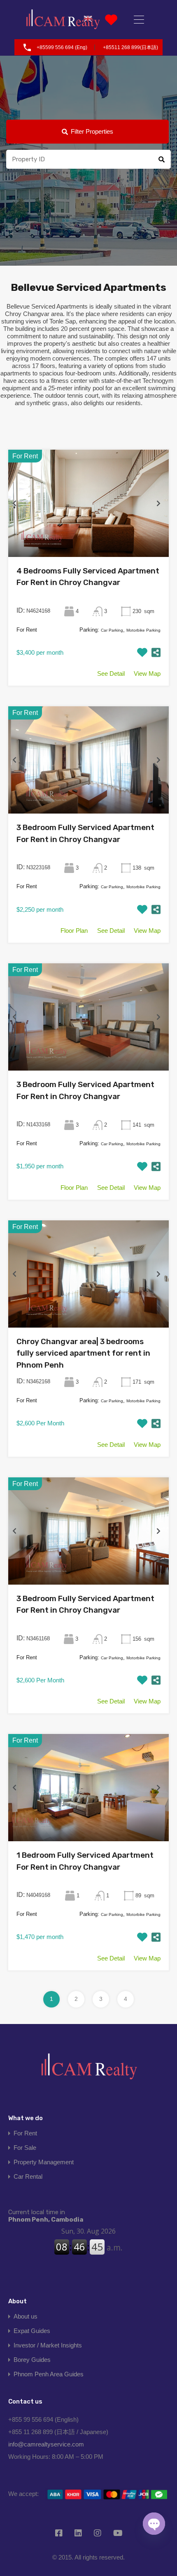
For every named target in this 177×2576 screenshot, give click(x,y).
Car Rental (28, 2176)
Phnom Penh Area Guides (49, 2374)
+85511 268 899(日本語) (130, 47)
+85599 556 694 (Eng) (62, 47)
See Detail (111, 673)
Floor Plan (74, 931)
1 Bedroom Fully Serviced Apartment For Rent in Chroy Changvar (85, 1861)
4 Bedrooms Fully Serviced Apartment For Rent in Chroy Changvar (88, 577)
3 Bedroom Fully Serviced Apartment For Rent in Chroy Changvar (85, 833)
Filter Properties (92, 131)
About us (26, 2316)
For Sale (25, 2148)
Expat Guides (32, 2331)
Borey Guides (32, 2360)
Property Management (44, 2162)
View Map (147, 673)
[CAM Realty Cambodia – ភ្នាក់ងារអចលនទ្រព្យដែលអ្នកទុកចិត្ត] (63, 20)
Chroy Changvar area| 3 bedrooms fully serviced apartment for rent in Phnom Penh (83, 1353)
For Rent (25, 2133)
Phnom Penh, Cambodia (46, 2216)
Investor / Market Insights (48, 2345)
